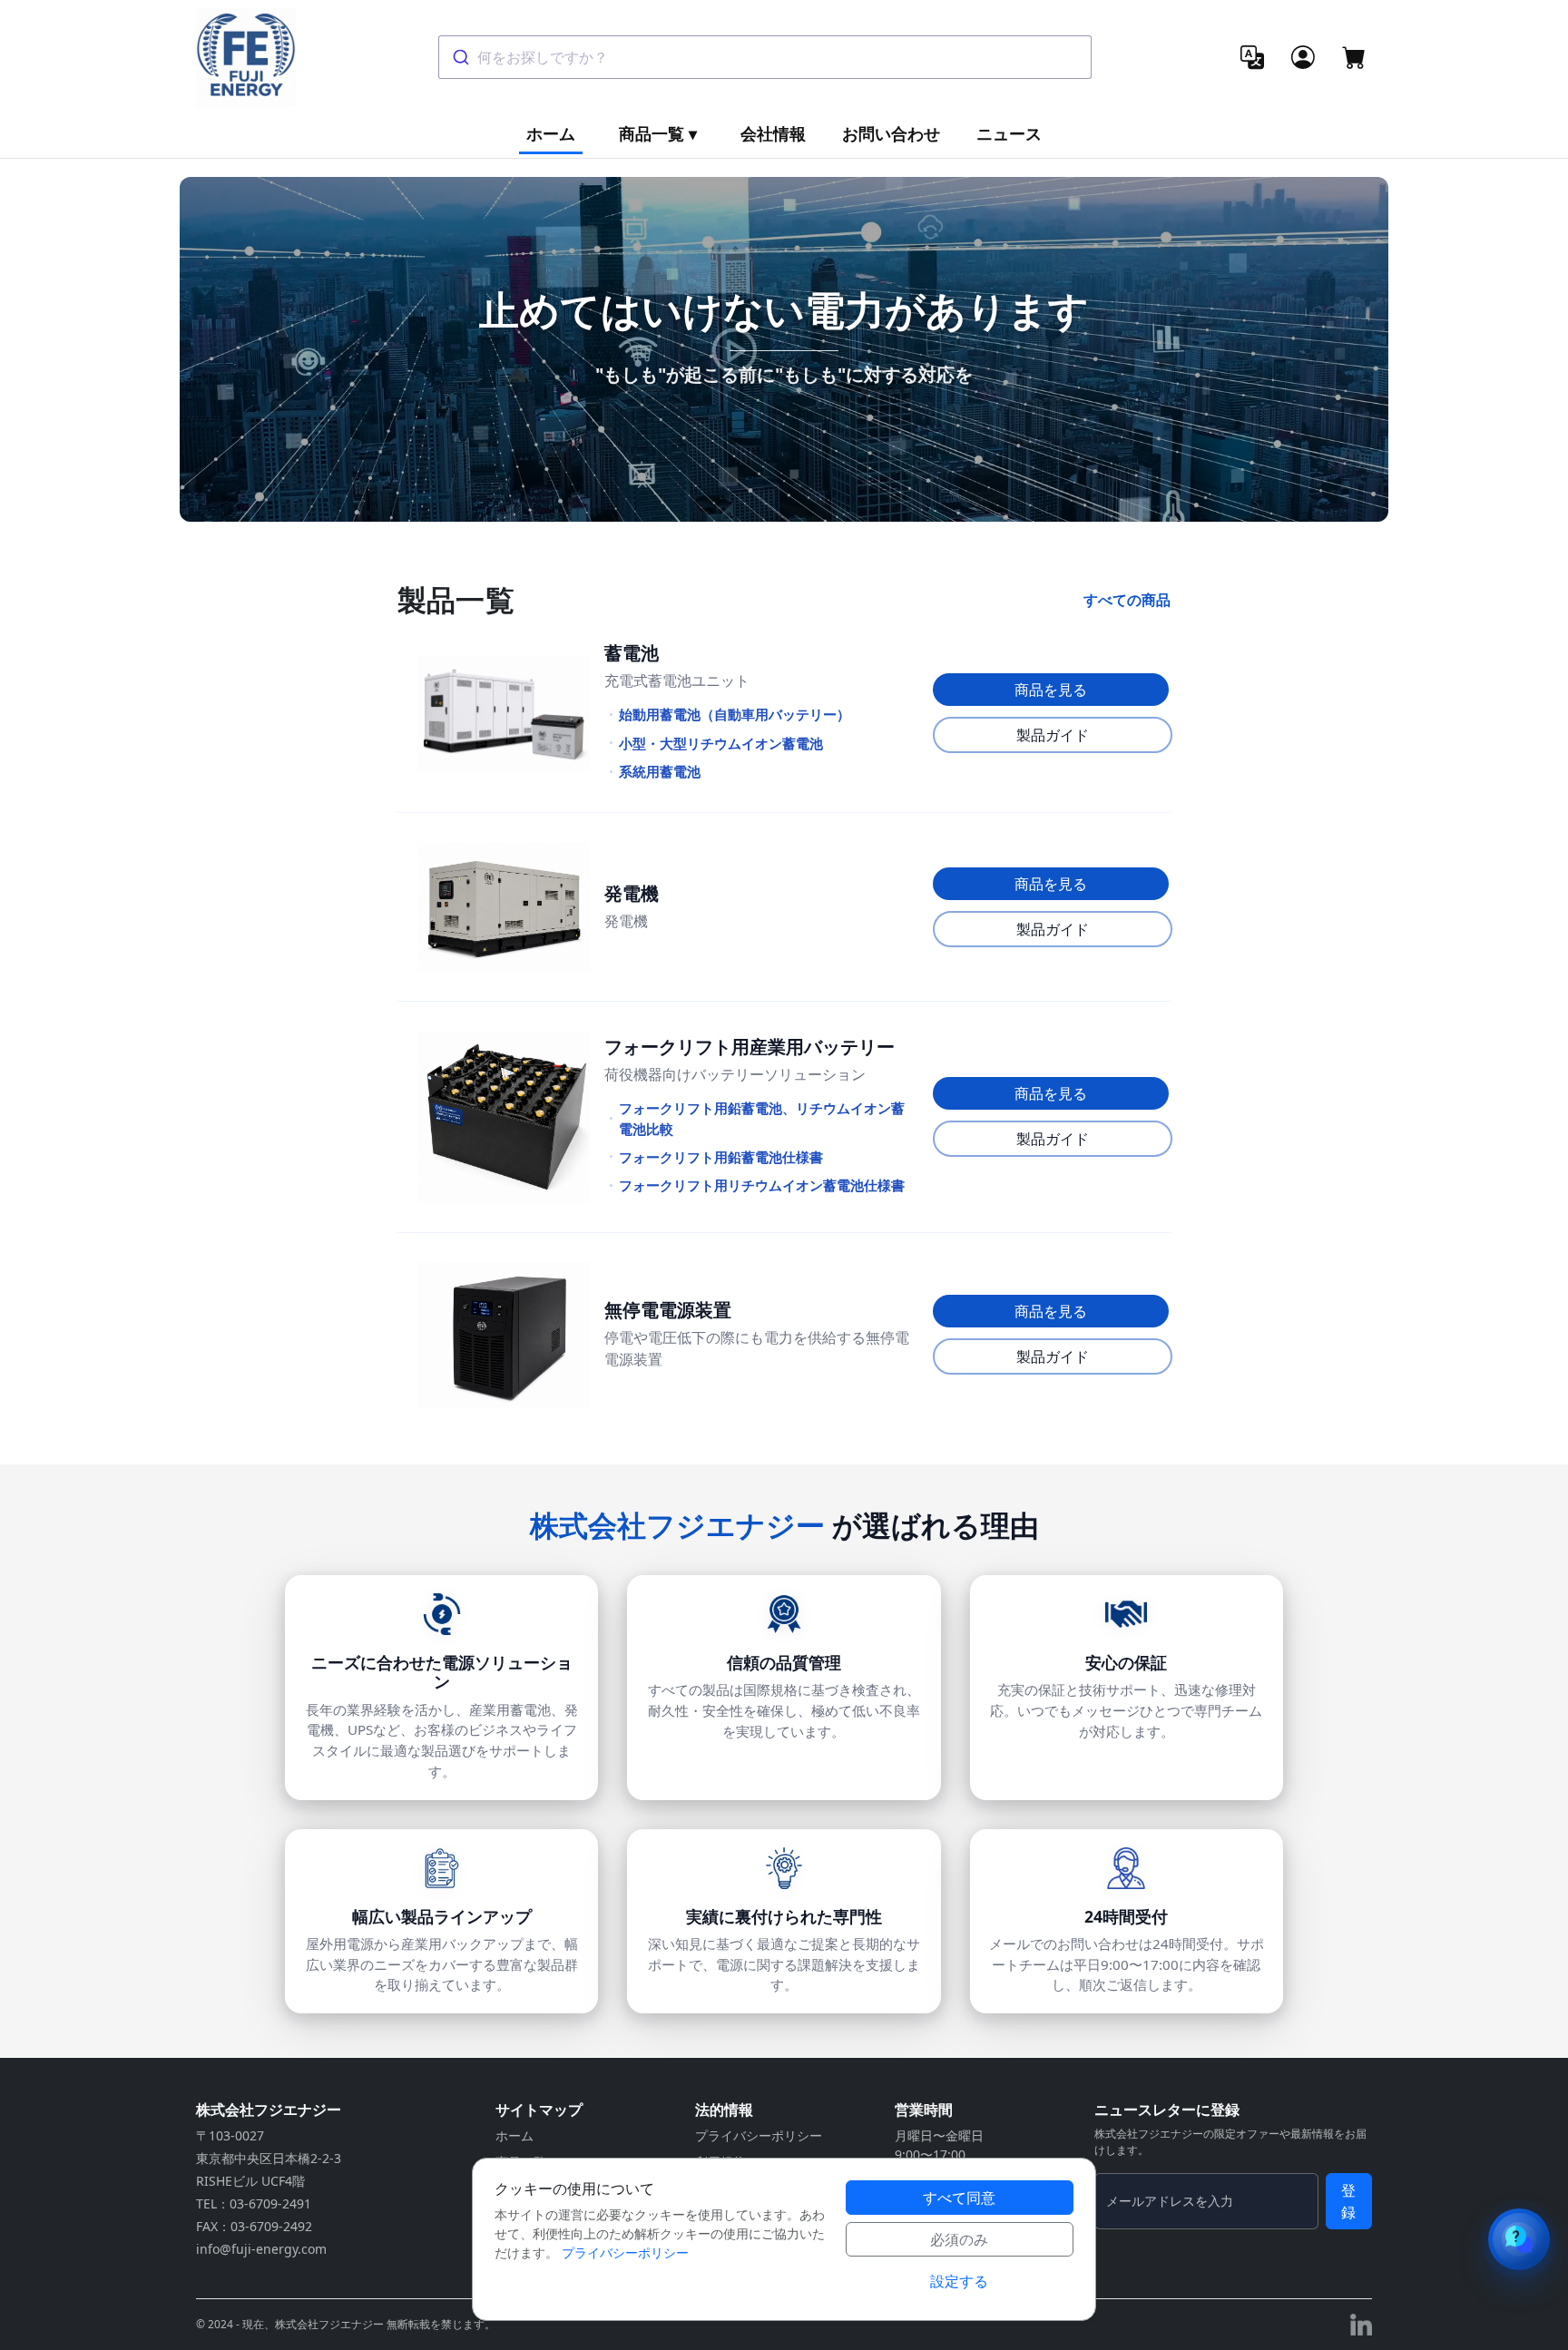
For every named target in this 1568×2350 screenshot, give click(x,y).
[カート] (1354, 57)
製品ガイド (1053, 735)
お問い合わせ (891, 133)
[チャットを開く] (1519, 2239)
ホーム (551, 133)
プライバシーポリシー (759, 2135)
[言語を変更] (1252, 57)
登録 (1348, 2201)
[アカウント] (1303, 57)
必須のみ (959, 2239)
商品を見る (1051, 690)
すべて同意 (959, 2198)
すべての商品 (1127, 600)
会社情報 (773, 133)
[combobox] (765, 57)
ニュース (1009, 133)
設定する (959, 2281)
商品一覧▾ (658, 133)
